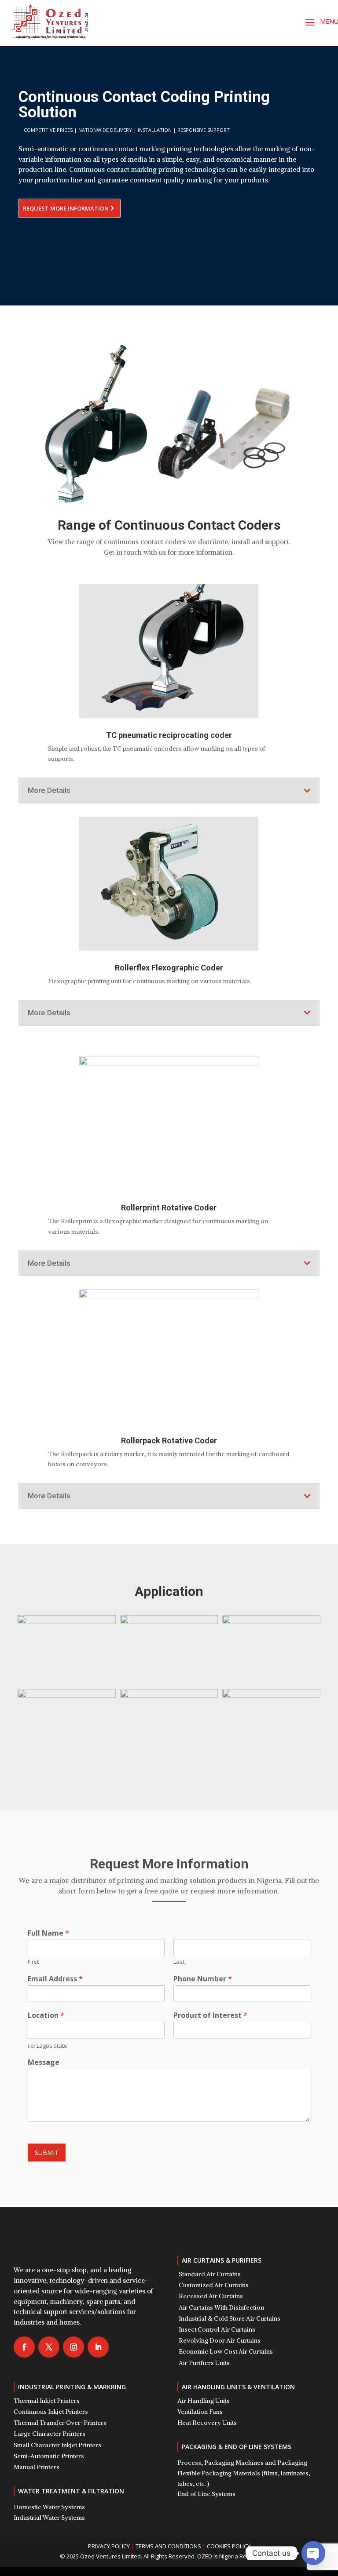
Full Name (48, 1933)
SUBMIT (47, 2153)
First (33, 1962)
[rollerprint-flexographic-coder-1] (169, 1695)
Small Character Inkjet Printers (57, 2445)
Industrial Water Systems (49, 2518)
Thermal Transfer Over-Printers (60, 2423)
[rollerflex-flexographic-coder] (67, 1622)
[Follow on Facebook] (24, 2347)
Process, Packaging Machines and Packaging (242, 2463)
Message (44, 2062)
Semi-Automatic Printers (49, 2456)
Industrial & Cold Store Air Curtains (230, 2318)
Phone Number (203, 1979)
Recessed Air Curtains (211, 2296)
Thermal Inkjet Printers (47, 2401)
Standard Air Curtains (210, 2274)
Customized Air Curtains (214, 2285)
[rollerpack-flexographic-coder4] (67, 1695)
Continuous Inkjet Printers (51, 2412)
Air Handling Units (204, 2401)
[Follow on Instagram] (73, 2347)
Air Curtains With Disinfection (221, 2307)
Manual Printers (37, 2467)
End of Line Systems (206, 2494)
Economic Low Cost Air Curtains (226, 2351)
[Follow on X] (49, 2347)
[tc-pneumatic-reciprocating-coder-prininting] (271, 1695)
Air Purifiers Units (204, 2363)
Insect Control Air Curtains (217, 2329)
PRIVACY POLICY (109, 2546)
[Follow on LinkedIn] (98, 2347)
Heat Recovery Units (207, 2423)
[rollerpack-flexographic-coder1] (271, 1622)
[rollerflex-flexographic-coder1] (169, 1622)
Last (179, 1962)
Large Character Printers (50, 2434)
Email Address (55, 1979)
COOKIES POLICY (229, 2546)
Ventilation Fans (200, 2412)
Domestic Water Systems (49, 2507)
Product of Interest (210, 2015)
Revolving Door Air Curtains (220, 2340)
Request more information (66, 208)
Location (46, 2015)
